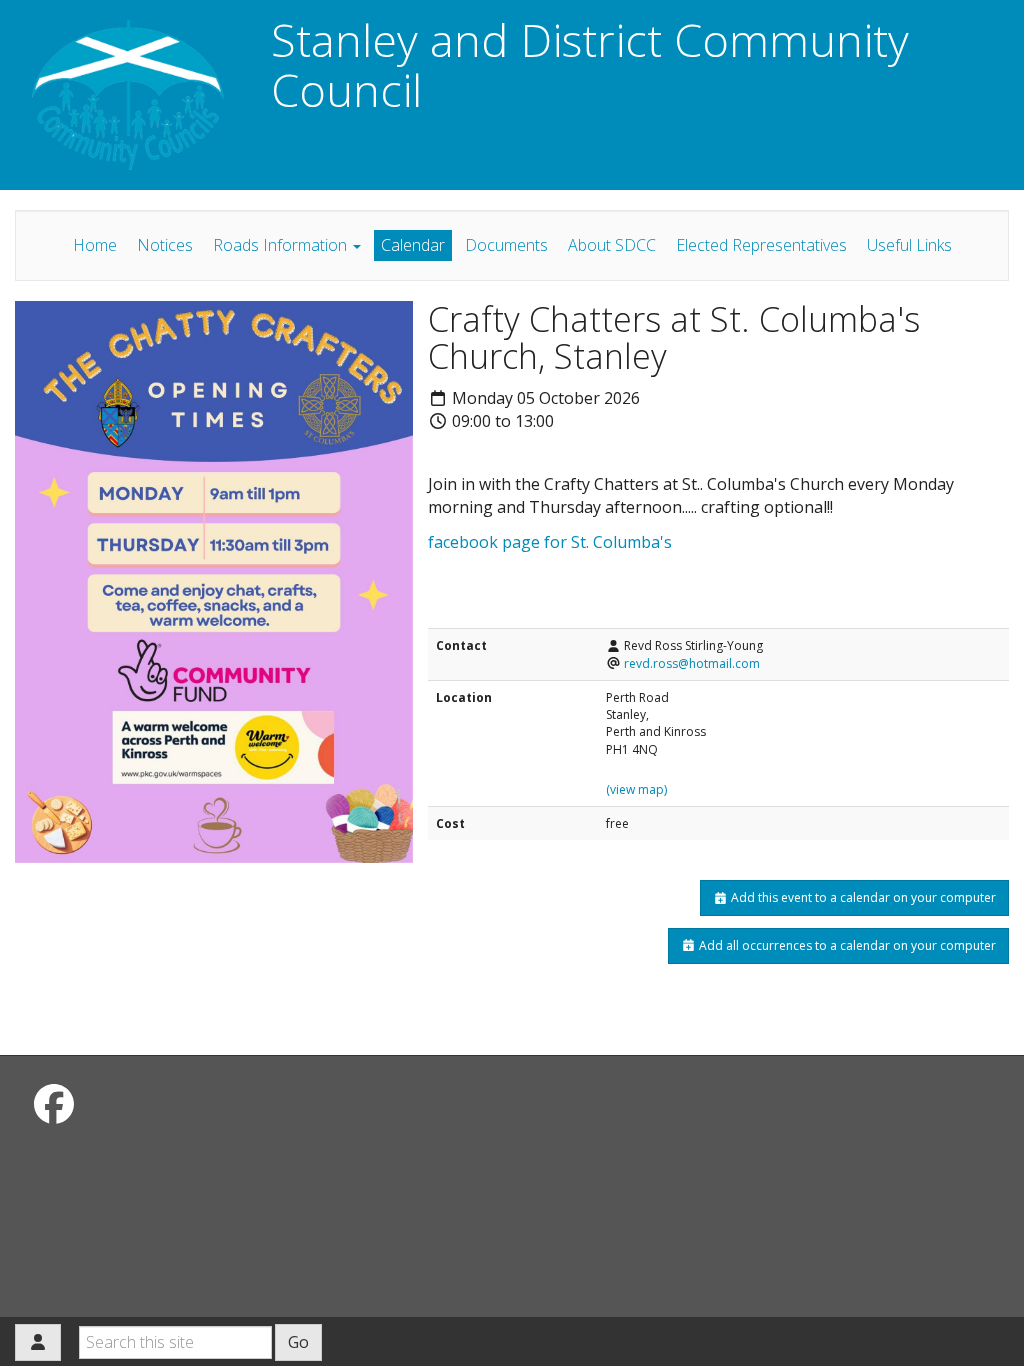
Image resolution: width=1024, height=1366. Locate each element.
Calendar (413, 245)
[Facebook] (54, 1103)
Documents (506, 245)
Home (95, 245)
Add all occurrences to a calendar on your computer (846, 945)
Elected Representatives (761, 245)
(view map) (636, 789)
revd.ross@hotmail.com (692, 663)
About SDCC (612, 245)
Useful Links (909, 245)
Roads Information (282, 245)
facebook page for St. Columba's (550, 542)
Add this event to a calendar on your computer (862, 897)
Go (298, 1342)
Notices (165, 245)
